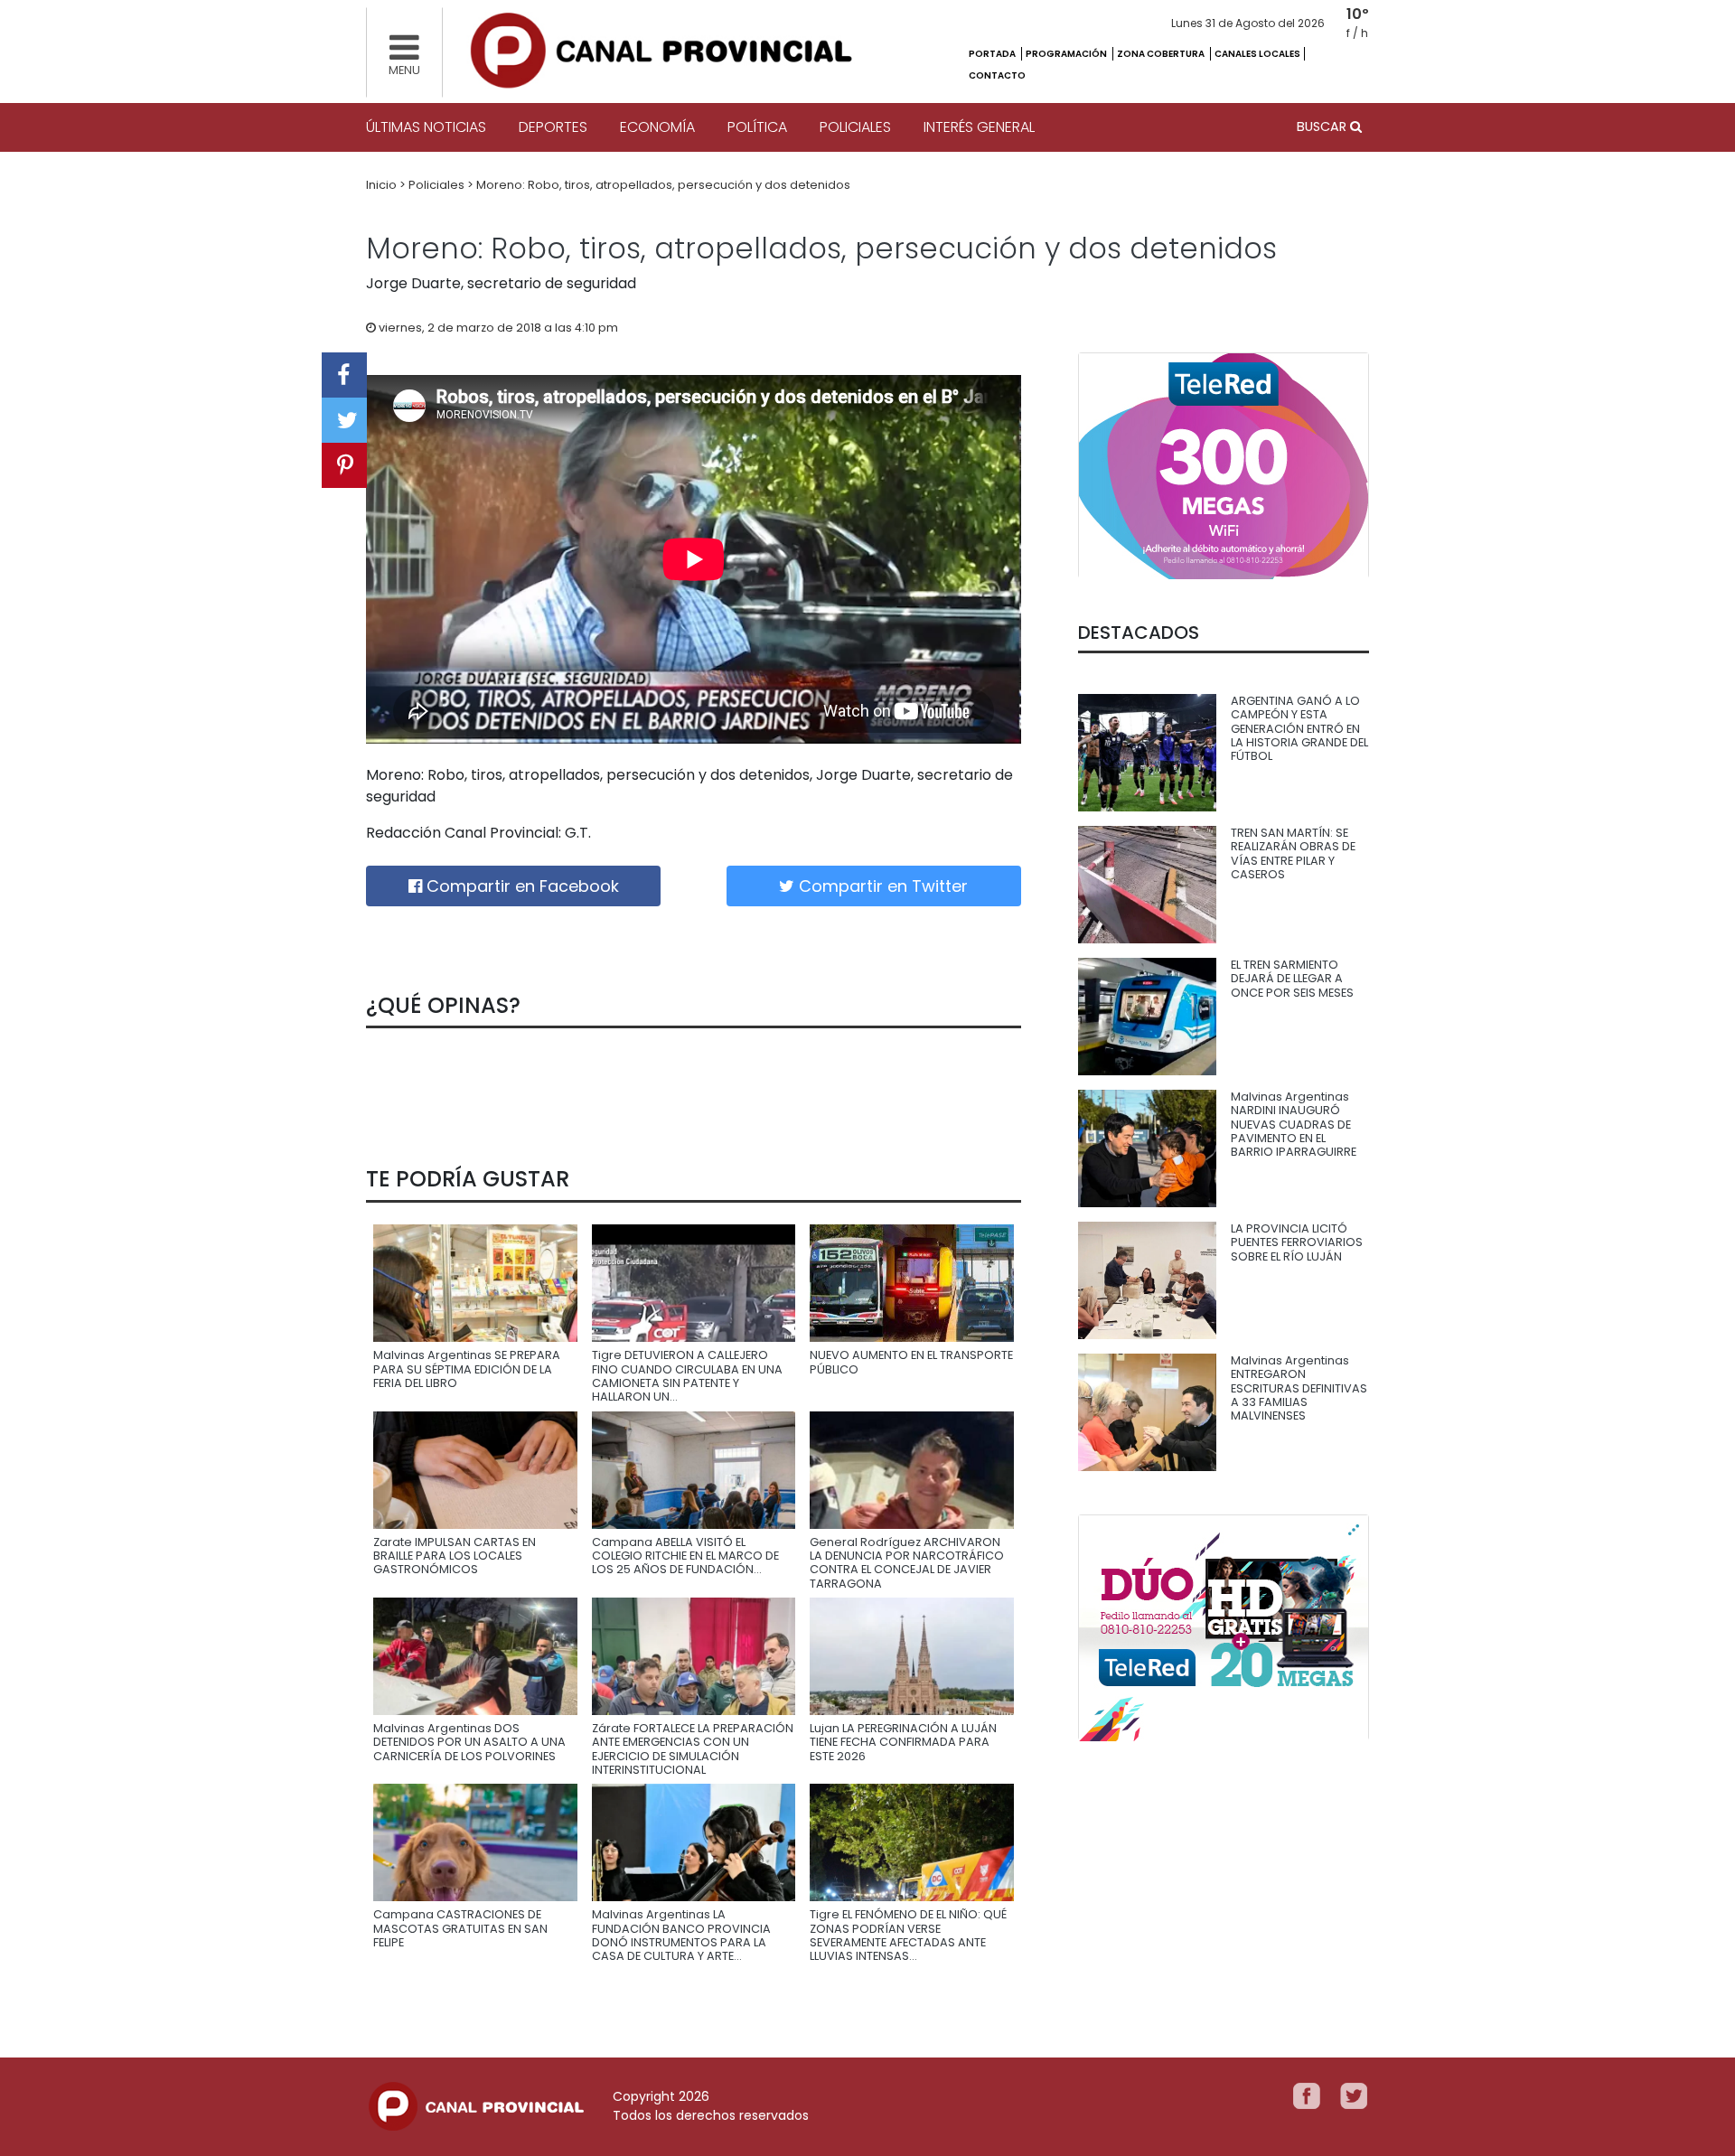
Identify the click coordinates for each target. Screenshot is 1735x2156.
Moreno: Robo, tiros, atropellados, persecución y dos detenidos (663, 185)
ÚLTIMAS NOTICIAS (426, 127)
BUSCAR (1323, 127)
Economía (657, 127)
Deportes (553, 127)
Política (757, 127)
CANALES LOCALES (1257, 54)
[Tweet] (344, 420)
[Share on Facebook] (344, 375)
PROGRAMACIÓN (1067, 54)
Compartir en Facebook (520, 886)
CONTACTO (997, 75)
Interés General (979, 127)
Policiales (855, 127)
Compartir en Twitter (881, 886)
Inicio (383, 185)
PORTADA (993, 54)
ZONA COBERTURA (1162, 54)
